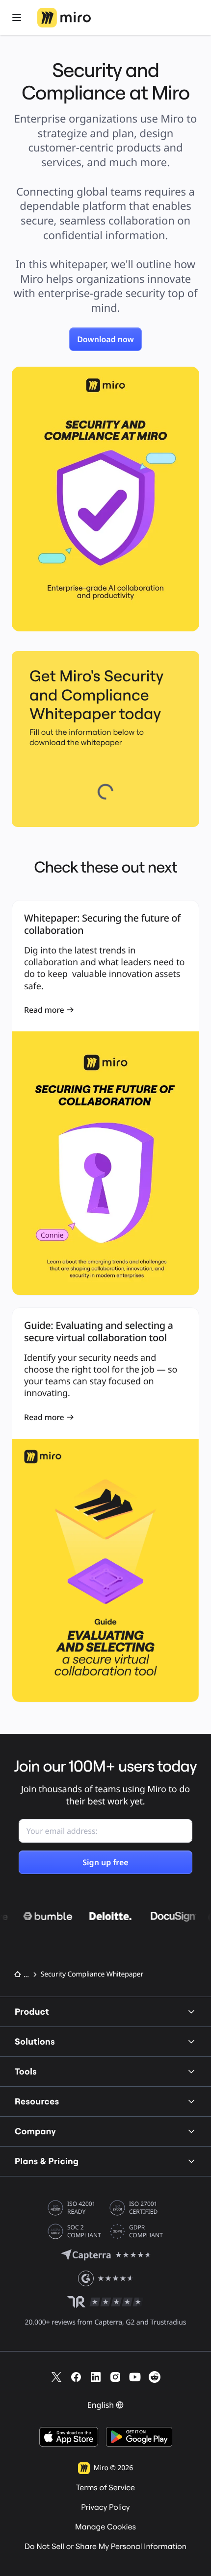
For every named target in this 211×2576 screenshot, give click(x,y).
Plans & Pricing (47, 2161)
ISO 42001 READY (81, 2208)
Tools (26, 2071)
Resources (37, 2101)
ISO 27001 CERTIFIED (143, 2208)
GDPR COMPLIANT (146, 2231)
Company (35, 2131)
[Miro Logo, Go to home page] (64, 18)
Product (32, 2012)
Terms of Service (105, 2488)
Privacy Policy (105, 2507)
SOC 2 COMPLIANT (84, 2231)
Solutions (35, 2041)
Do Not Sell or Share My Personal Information (105, 2547)
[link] (105, 339)
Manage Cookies (105, 2527)
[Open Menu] (17, 18)
